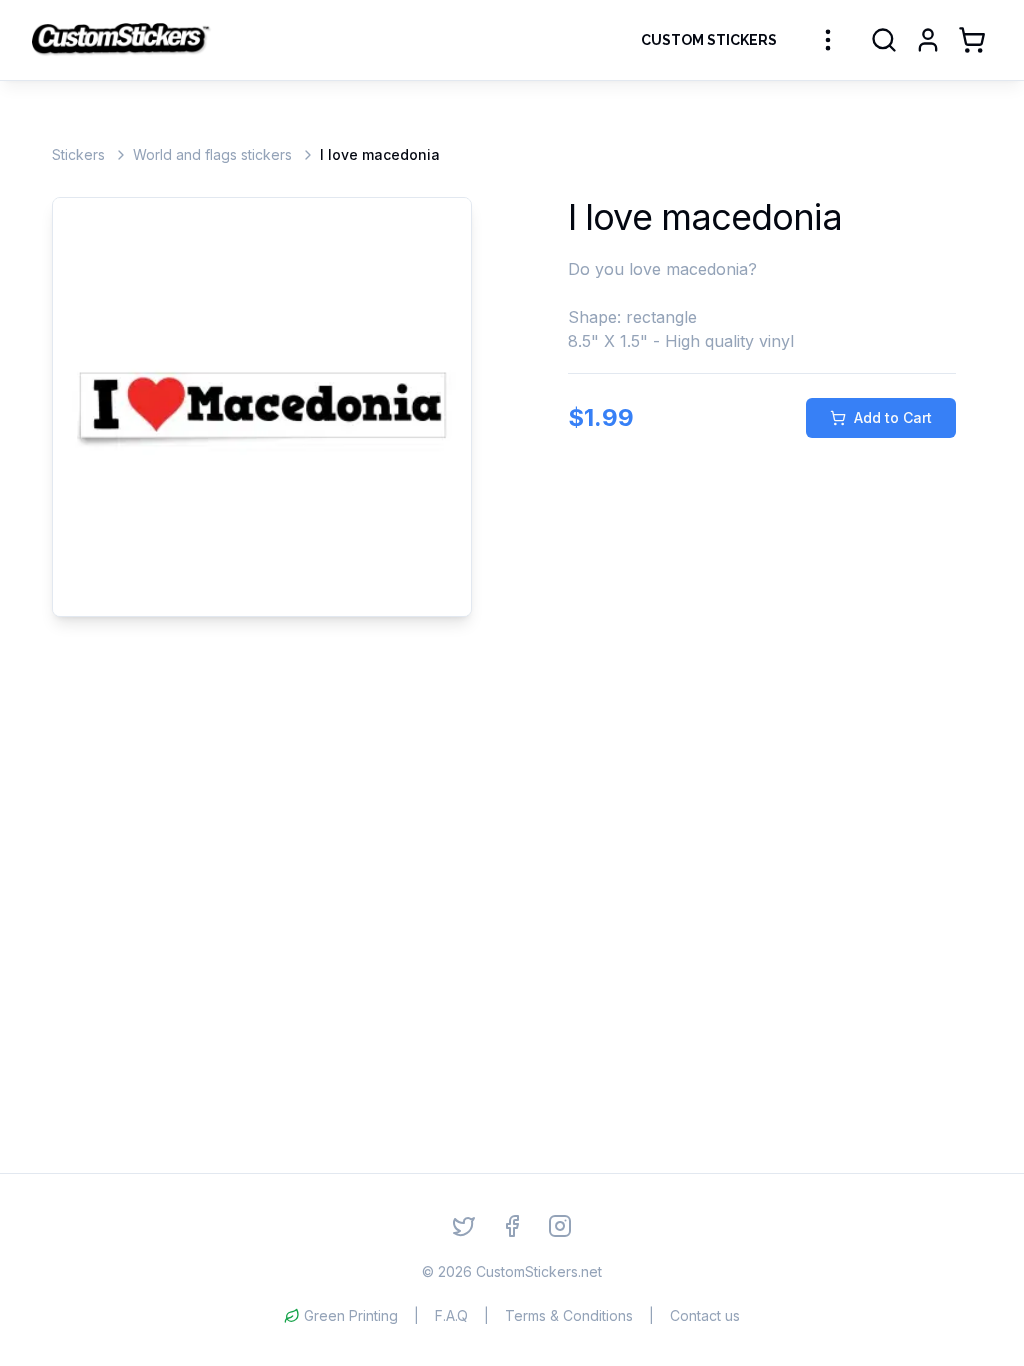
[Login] (928, 40)
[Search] (884, 40)
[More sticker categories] (828, 40)
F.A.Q (451, 1315)
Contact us (705, 1315)
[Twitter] (464, 1226)
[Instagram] (560, 1226)
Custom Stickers (709, 40)
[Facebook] (512, 1226)
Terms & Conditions (569, 1315)
